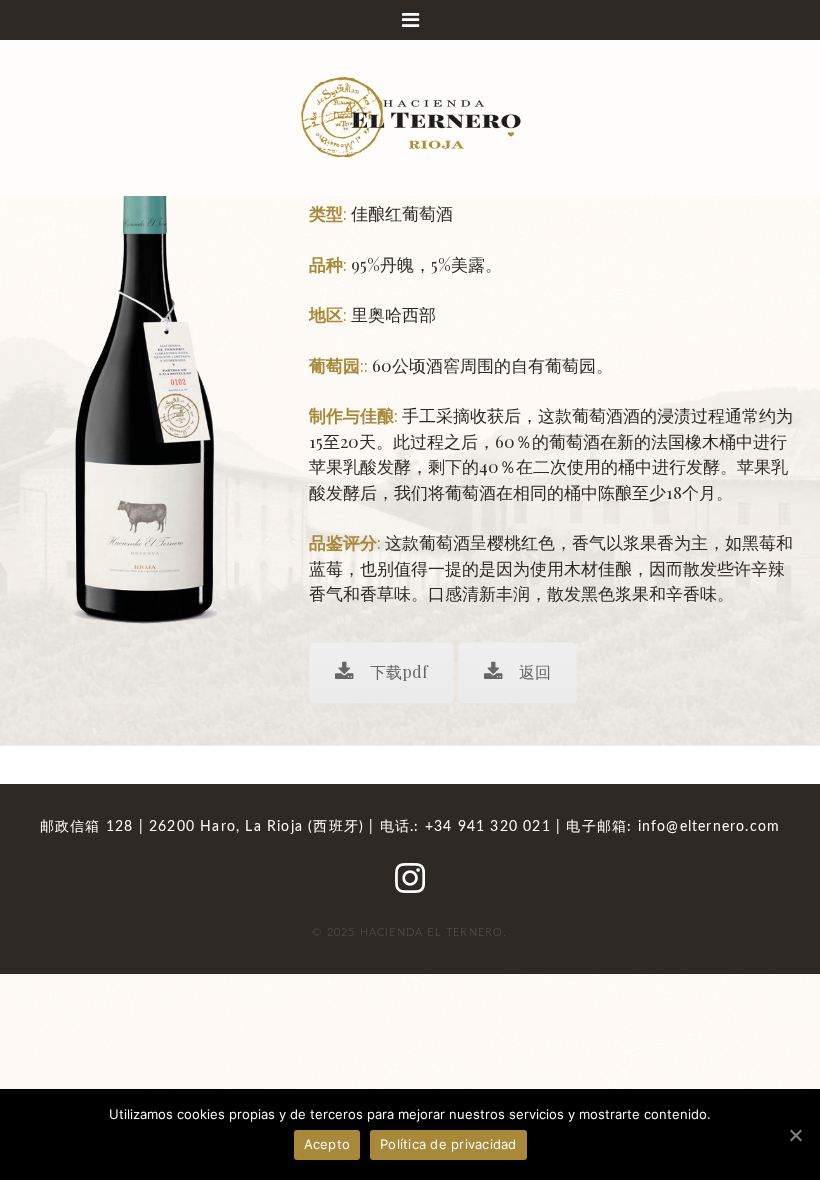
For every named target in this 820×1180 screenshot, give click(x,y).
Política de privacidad (448, 1144)
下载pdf (399, 671)
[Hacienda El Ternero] (410, 115)
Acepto (327, 1144)
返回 (535, 671)
